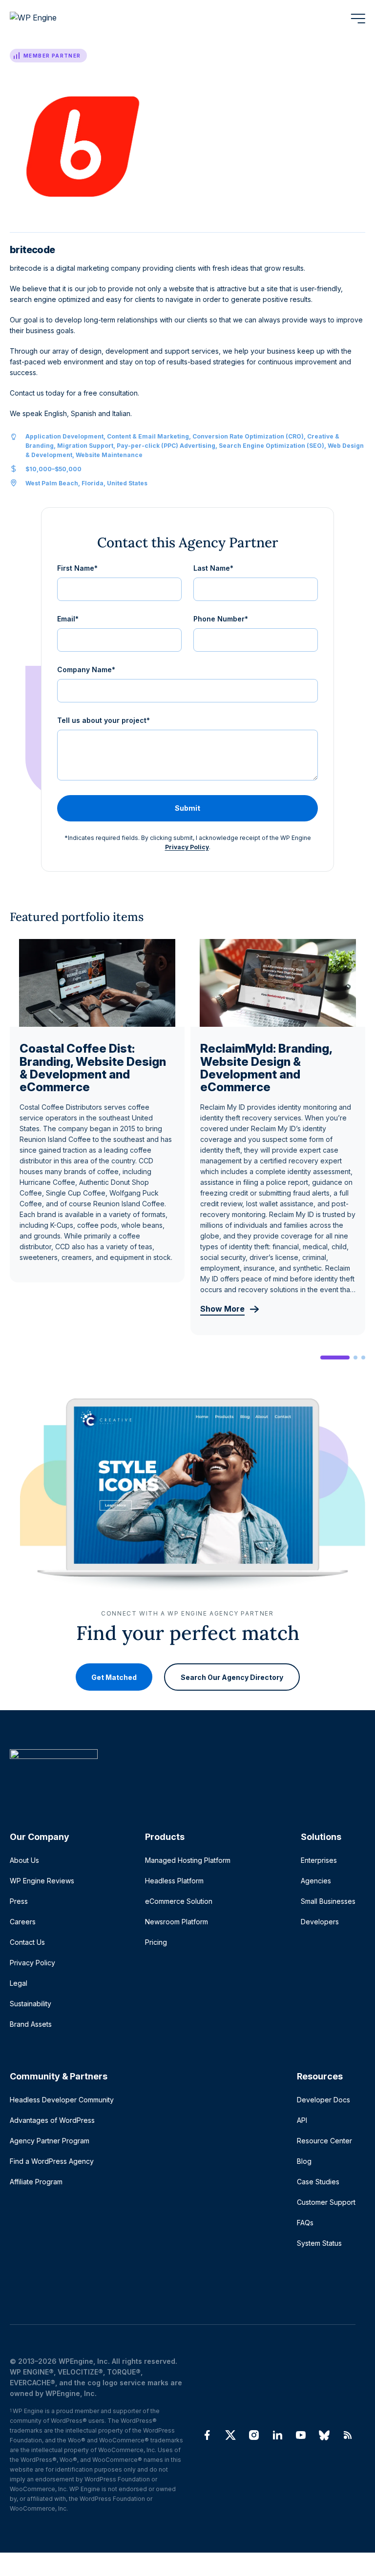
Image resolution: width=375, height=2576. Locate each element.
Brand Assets (31, 2024)
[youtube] (301, 2435)
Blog (304, 2161)
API (302, 2120)
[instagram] (254, 2435)
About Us (24, 1860)
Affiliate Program (36, 2182)
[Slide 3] (363, 1358)
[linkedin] (277, 2435)
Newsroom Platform (177, 1922)
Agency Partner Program (50, 2141)
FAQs (305, 2223)
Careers (23, 1922)
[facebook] (207, 2435)
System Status (319, 2243)
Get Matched (114, 1677)
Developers (320, 1922)
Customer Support (326, 2202)
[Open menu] (358, 19)
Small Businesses (328, 1901)
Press (19, 1901)
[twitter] (230, 2435)
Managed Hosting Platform (188, 1860)
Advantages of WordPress (52, 2120)
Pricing (156, 1942)
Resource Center (324, 2141)
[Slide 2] (355, 1358)
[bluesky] (324, 2435)
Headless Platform (174, 1881)
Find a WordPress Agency (52, 2161)
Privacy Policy (187, 847)
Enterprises (319, 1860)
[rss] (348, 2435)
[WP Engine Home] (46, 19)
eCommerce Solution (179, 1901)
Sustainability (31, 2004)
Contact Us (27, 1942)
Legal (19, 1983)
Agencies (316, 1881)
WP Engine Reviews (42, 1881)
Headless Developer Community (62, 2100)
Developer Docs (323, 2100)
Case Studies (318, 2182)
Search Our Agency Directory (232, 1677)
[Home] (183, 1774)
